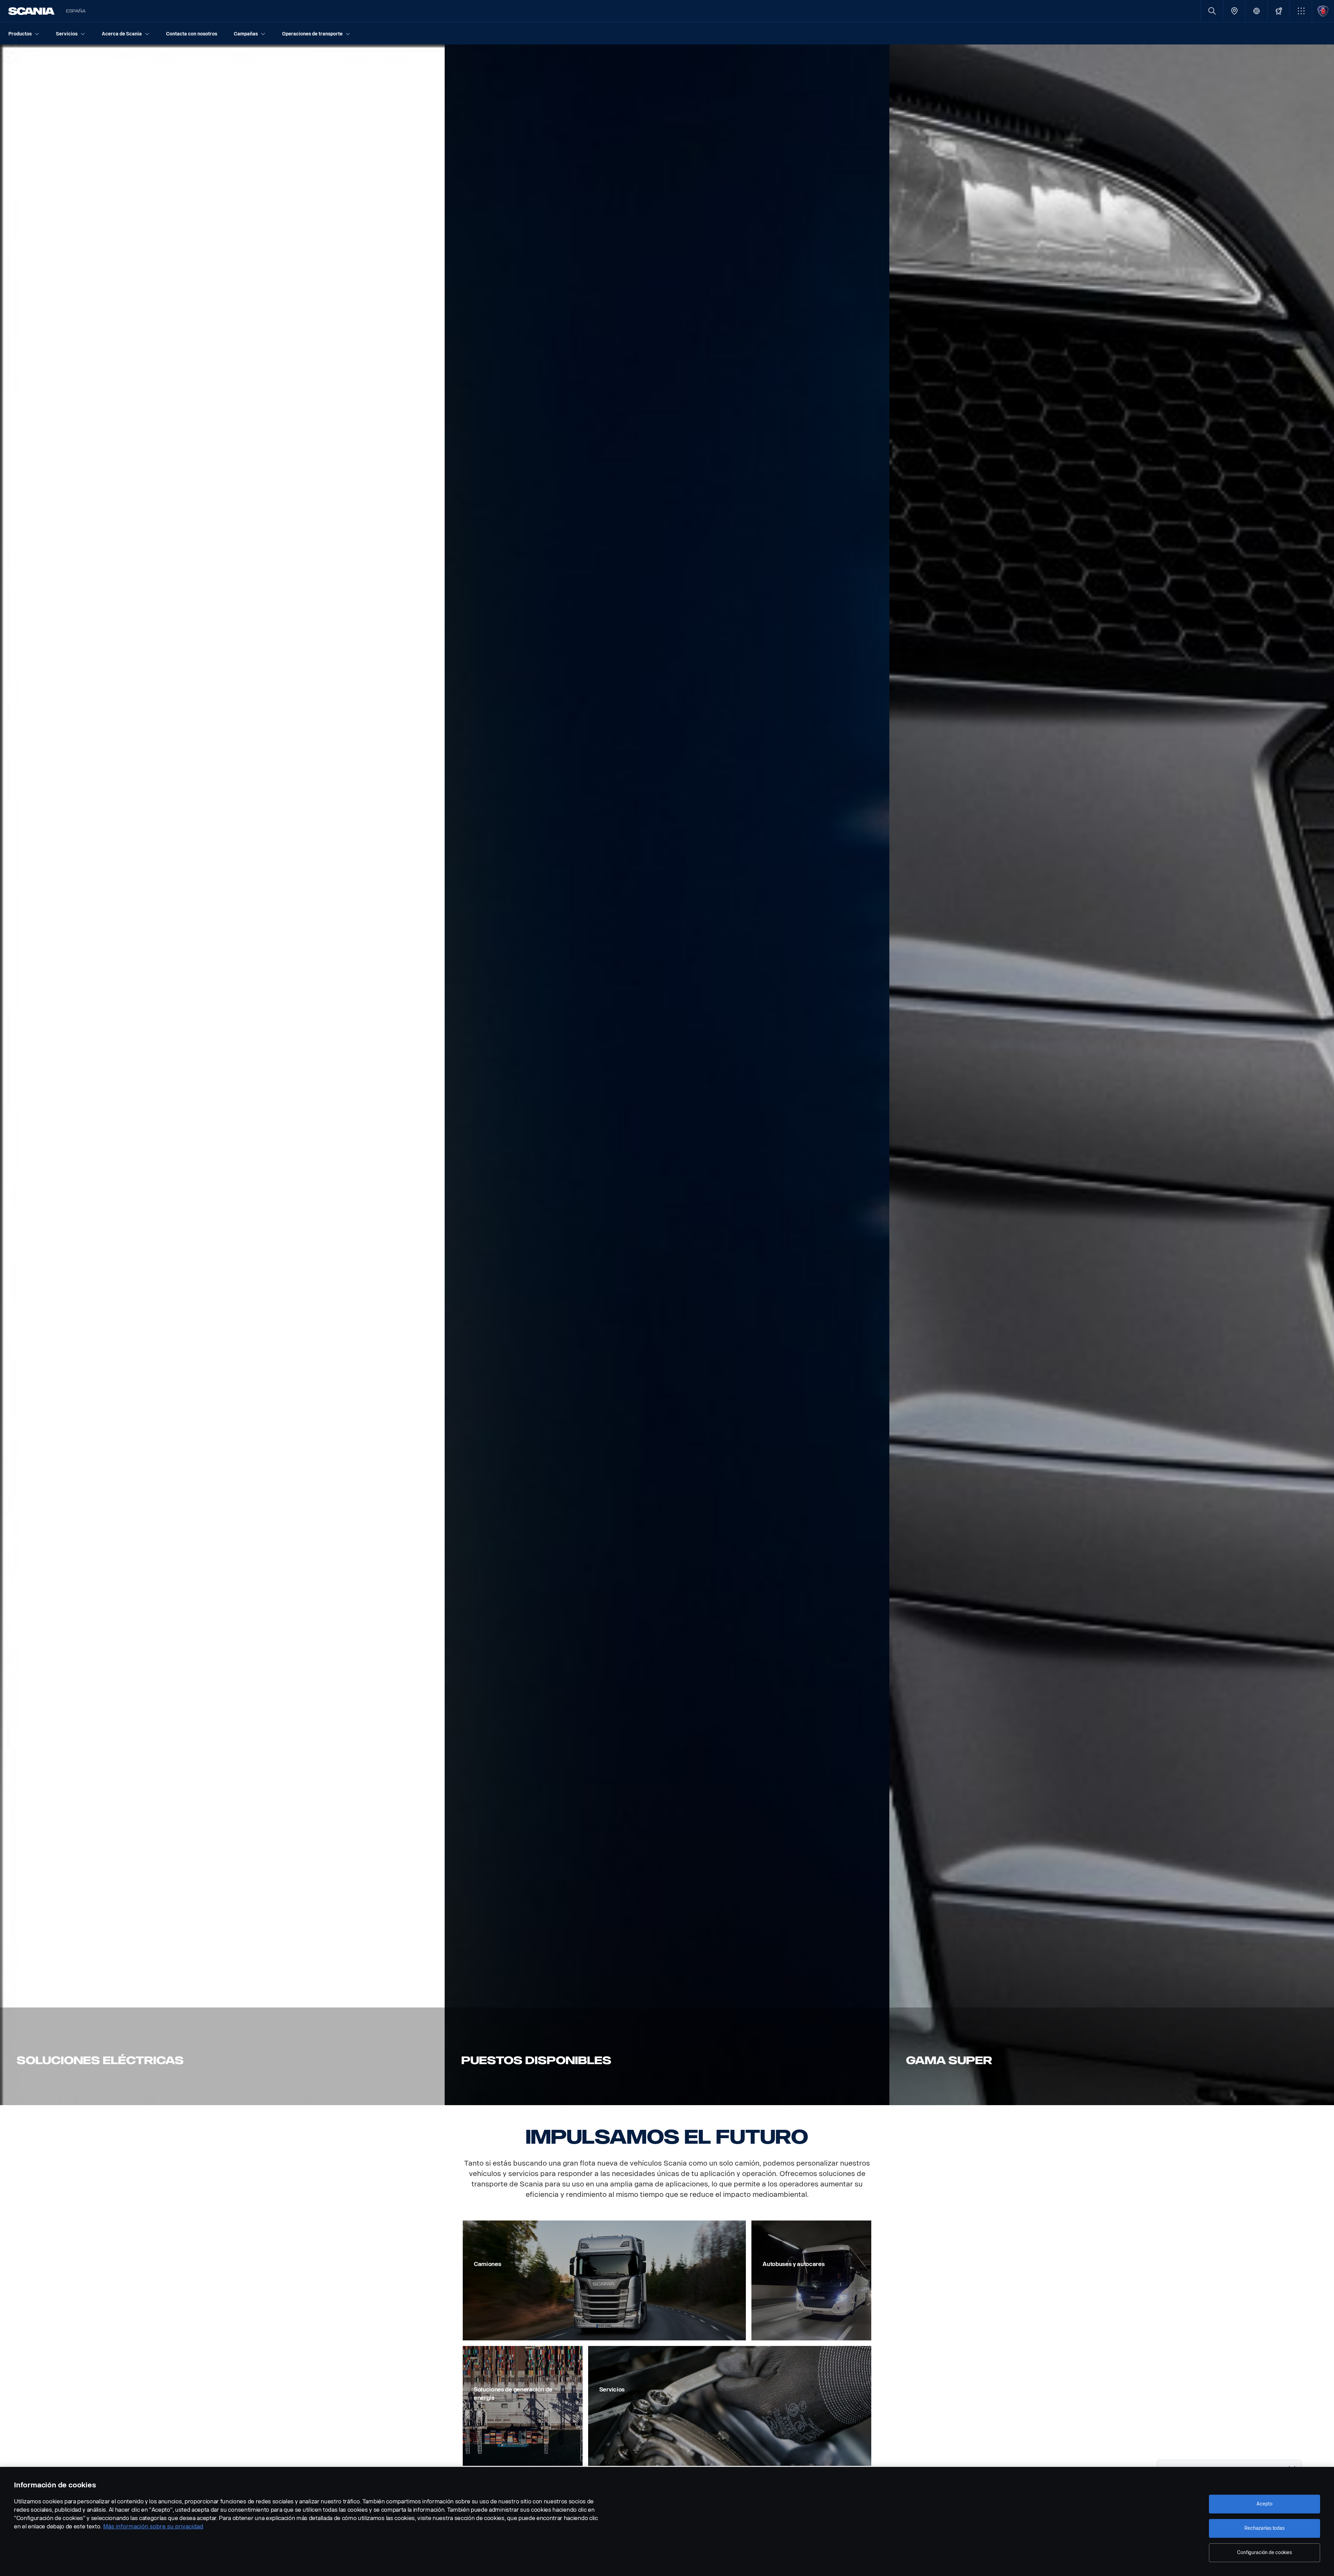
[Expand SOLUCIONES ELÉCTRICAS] (222, 1075)
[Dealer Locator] (1234, 11)
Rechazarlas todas (1265, 2528)
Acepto (1264, 2504)
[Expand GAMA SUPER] (1112, 1075)
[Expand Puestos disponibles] (667, 1075)
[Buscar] (1212, 11)
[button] (1301, 11)
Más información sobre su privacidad (153, 2526)
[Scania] (31, 11)
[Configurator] (1279, 11)
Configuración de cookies (1265, 2553)
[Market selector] (1256, 11)
